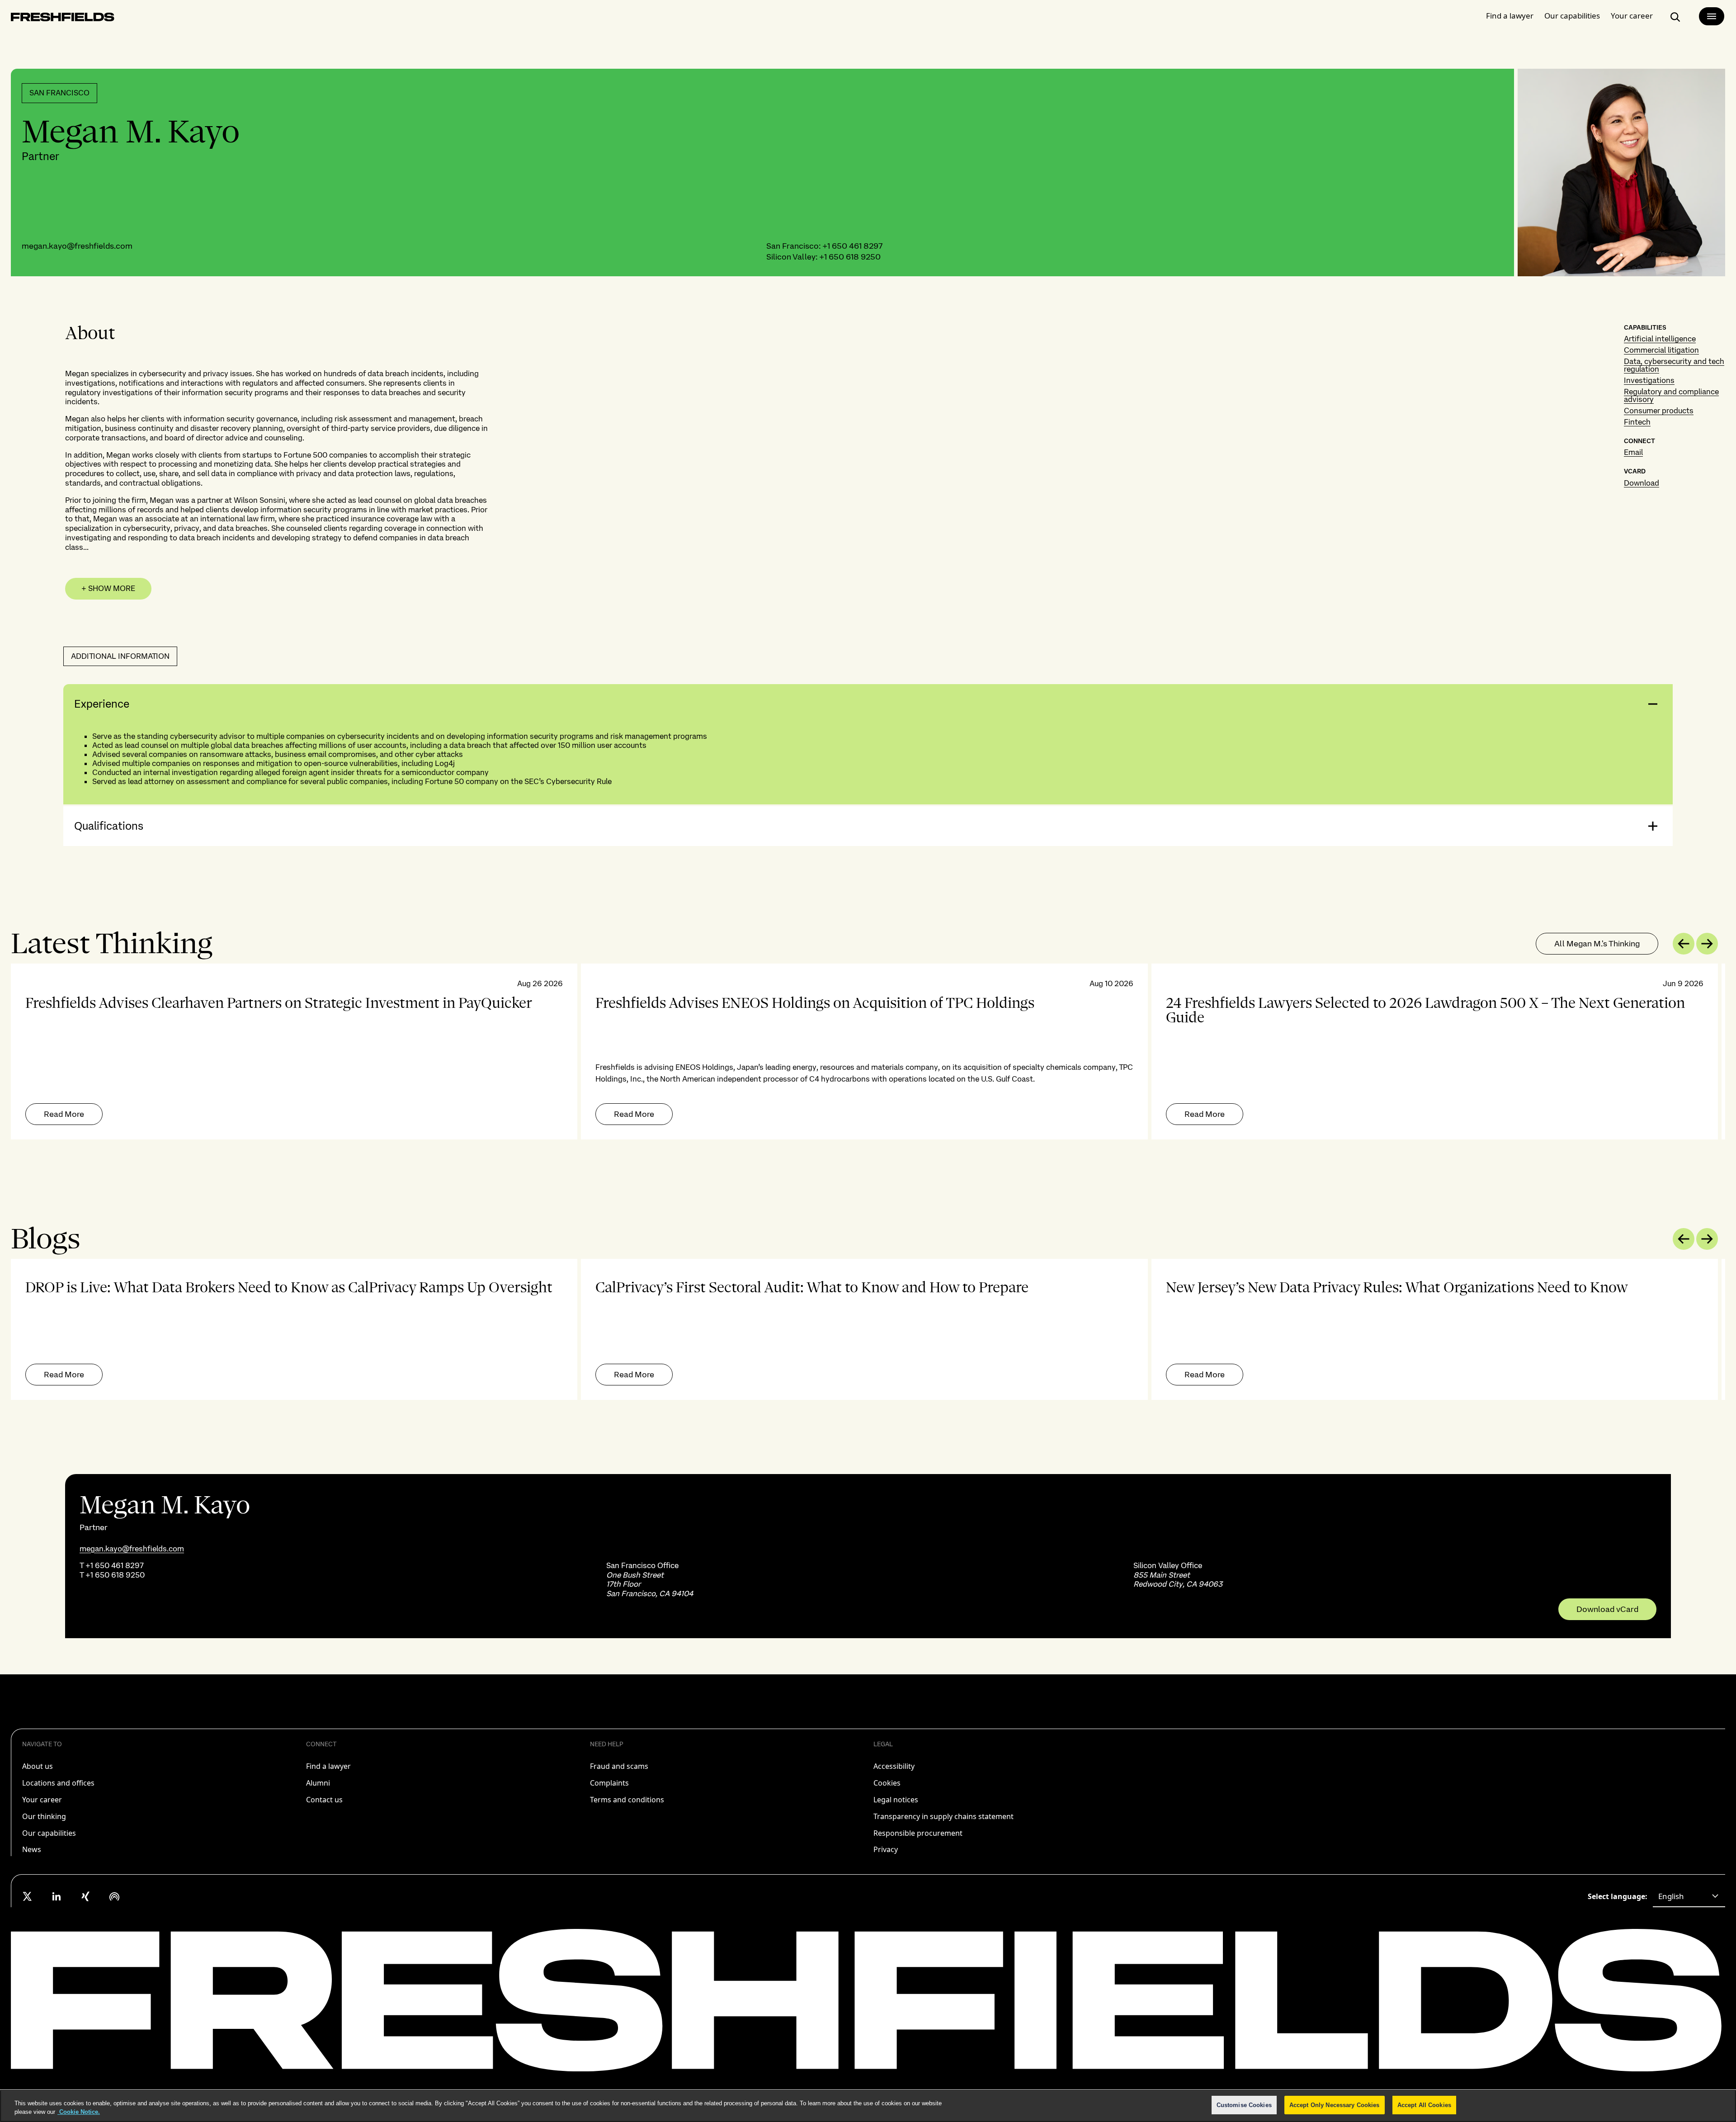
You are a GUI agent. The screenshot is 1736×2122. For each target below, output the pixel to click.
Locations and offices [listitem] (58, 1783)
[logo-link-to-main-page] (63, 19)
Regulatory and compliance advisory (1671, 395)
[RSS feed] (114, 1896)
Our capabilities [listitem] (49, 1833)
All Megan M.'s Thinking (1597, 943)
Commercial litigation (1661, 350)
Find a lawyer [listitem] (328, 1766)
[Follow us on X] (28, 1896)
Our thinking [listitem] (44, 1816)
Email (1633, 452)
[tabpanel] (868, 1052)
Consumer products (1659, 411)
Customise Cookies (1244, 2105)
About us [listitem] (38, 1766)
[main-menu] (1712, 16)
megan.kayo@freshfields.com (77, 246)
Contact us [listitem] (324, 1800)
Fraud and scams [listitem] (619, 1766)
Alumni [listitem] (318, 1783)
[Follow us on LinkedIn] (57, 1896)
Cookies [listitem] (887, 1783)
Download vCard (1607, 1609)
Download (1642, 483)
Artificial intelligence (1660, 339)
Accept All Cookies (1424, 2105)
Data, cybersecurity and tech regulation (1674, 365)
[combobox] (1689, 1896)
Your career (1632, 16)
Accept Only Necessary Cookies (1335, 2105)
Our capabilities (1572, 16)
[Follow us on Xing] (85, 1896)
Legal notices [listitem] (896, 1800)
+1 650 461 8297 (852, 246)
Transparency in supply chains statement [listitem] (943, 1816)
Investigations (1649, 380)
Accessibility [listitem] (894, 1766)
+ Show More (108, 588)
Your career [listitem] (42, 1800)
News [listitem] (32, 1849)
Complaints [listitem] (609, 1783)
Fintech (1637, 422)
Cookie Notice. (79, 2112)
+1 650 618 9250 (850, 257)
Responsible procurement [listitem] (918, 1833)
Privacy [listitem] (886, 1849)
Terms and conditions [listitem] (627, 1800)
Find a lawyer (1510, 16)
